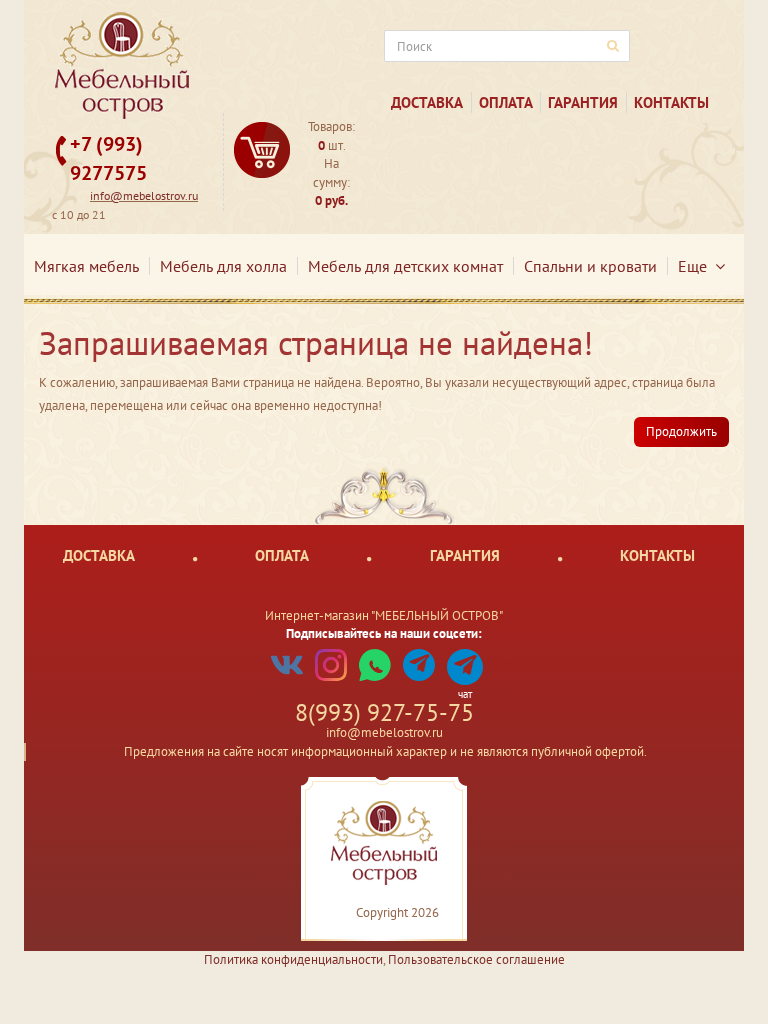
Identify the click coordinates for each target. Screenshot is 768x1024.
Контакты (671, 102)
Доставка (427, 102)
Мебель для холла (223, 266)
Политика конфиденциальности (293, 959)
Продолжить (681, 431)
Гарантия (583, 102)
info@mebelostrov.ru (144, 195)
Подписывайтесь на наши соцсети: (384, 633)
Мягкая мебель (86, 266)
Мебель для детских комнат (405, 266)
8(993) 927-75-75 (384, 712)
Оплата (506, 102)
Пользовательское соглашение (476, 959)
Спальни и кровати (590, 266)
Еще (696, 266)
